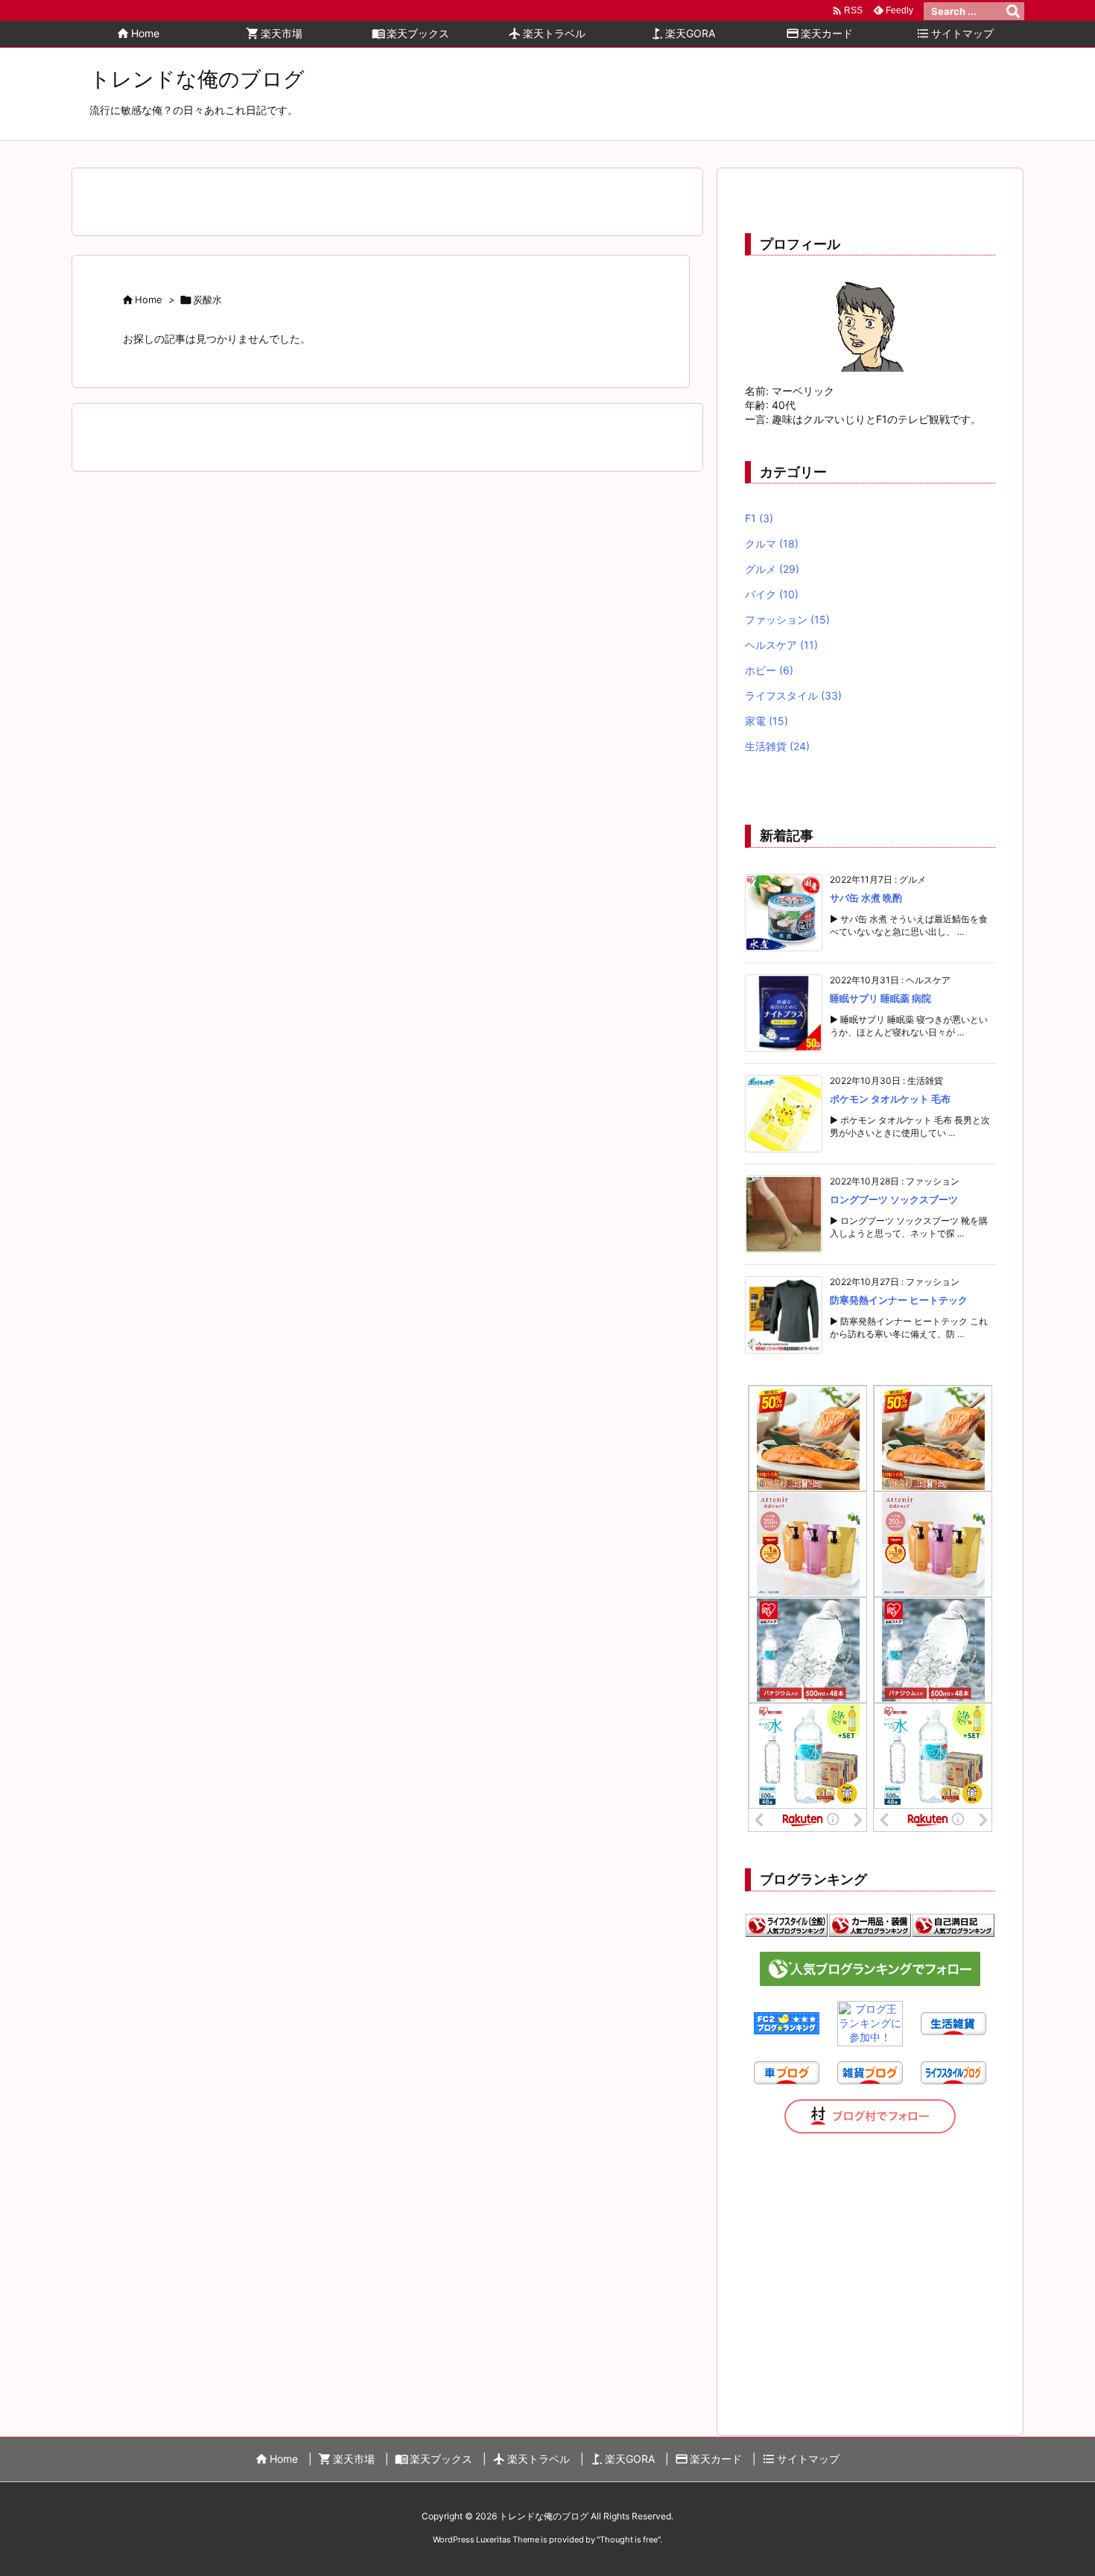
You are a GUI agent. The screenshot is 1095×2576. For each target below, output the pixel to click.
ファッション (787, 619)
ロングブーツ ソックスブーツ (894, 1199)
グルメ (772, 569)
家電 (766, 721)
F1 (759, 518)
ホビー (769, 670)
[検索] (1013, 11)
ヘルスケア (781, 645)
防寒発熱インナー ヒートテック (899, 1300)
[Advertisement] (870, 2269)
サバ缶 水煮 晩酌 (866, 898)
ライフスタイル (793, 695)
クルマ (772, 543)
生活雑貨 (777, 746)
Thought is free (629, 2539)
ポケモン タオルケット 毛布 (890, 1099)
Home (149, 299)
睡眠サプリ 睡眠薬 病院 (880, 998)
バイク (772, 594)
